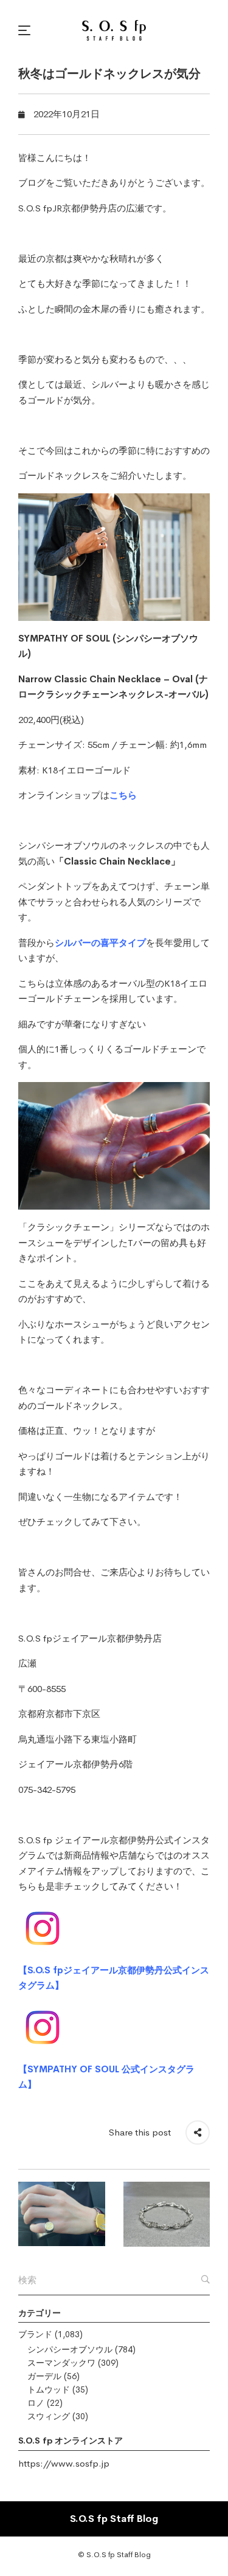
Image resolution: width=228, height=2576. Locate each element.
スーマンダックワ (61, 2363)
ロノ (36, 2403)
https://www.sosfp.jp (64, 2463)
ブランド (35, 2334)
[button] (26, 30)
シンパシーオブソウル (70, 2349)
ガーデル (44, 2376)
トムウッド (49, 2389)
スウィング (49, 2416)
